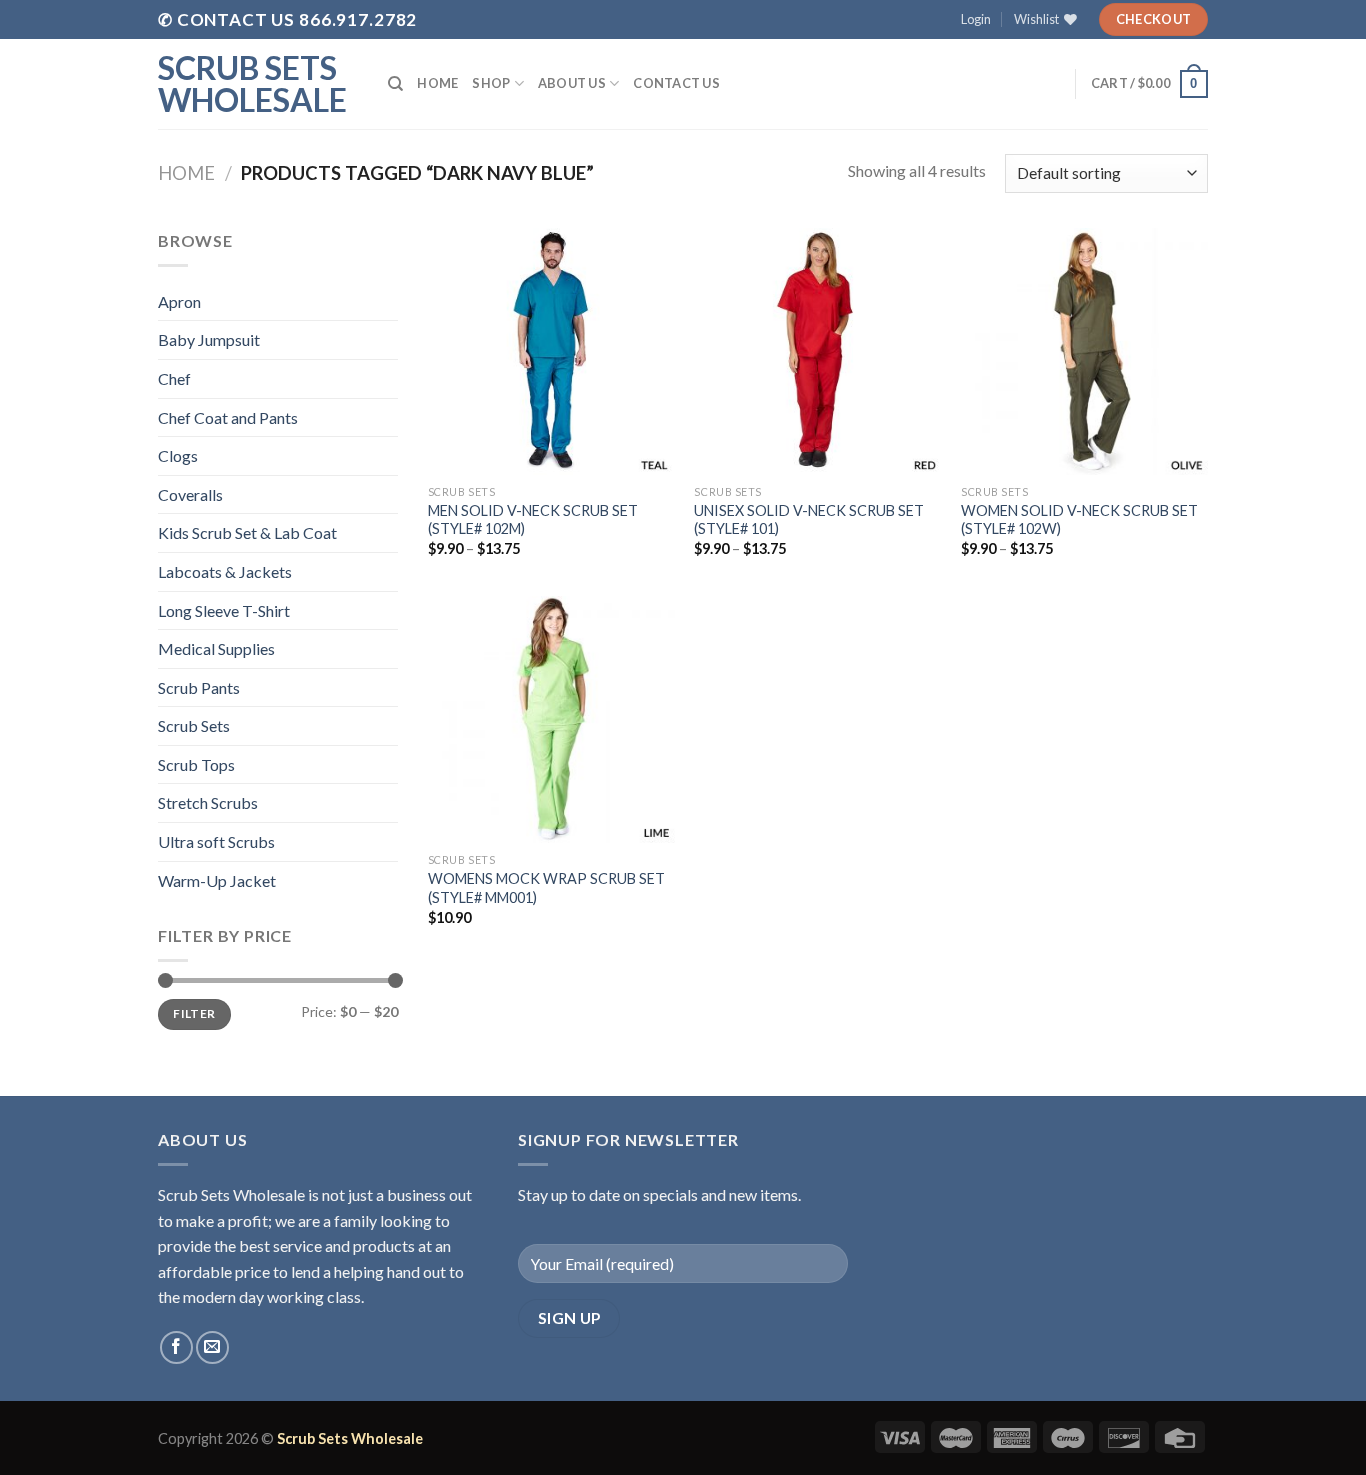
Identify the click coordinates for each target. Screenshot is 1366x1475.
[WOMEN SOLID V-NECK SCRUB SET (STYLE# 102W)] (1084, 351)
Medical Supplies (216, 648)
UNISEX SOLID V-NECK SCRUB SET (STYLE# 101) (809, 520)
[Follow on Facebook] (176, 1347)
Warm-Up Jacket (217, 880)
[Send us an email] (212, 1347)
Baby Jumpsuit (209, 339)
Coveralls (190, 494)
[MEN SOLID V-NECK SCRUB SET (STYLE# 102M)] (551, 351)
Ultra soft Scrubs (216, 841)
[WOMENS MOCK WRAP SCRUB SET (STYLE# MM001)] (551, 719)
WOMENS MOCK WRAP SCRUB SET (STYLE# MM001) (546, 888)
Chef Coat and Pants (228, 417)
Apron (179, 301)
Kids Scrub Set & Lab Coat (247, 532)
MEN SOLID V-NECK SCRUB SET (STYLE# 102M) (533, 520)
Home (437, 83)
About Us (572, 83)
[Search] (395, 84)
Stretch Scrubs (208, 802)
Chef (174, 378)
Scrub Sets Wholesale (252, 84)
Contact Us (676, 83)
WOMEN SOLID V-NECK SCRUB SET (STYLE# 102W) (1079, 520)
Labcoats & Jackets (225, 571)
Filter (194, 1013)
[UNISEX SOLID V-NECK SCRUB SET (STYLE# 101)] (817, 351)
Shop (491, 83)
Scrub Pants (199, 687)
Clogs (178, 455)
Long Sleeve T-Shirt (224, 610)
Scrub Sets (194, 725)
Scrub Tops (196, 764)
